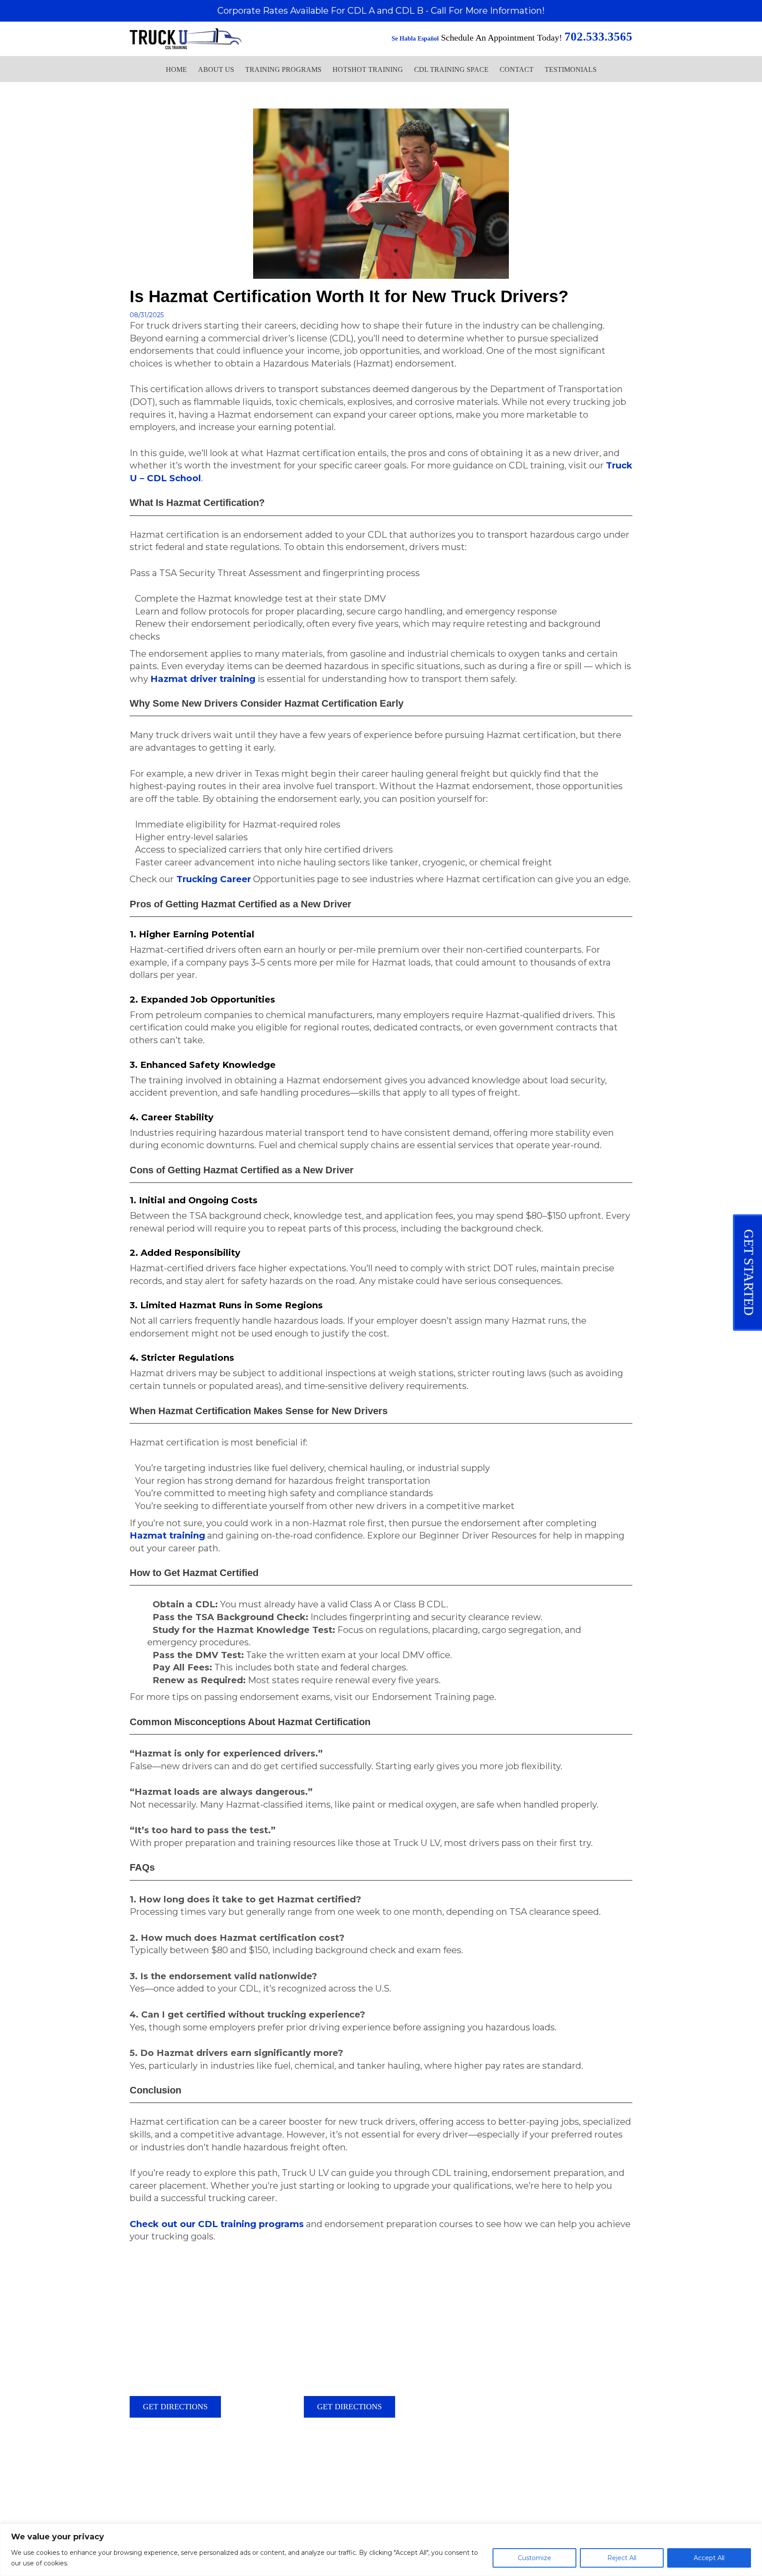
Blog (136, 2486)
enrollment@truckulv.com (187, 2476)
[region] (381, 2550)
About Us (216, 69)
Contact (517, 69)
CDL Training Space (451, 69)
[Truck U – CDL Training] (186, 37)
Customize (534, 2558)
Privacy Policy (164, 2486)
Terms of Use (202, 2486)
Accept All (709, 2558)
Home (176, 69)
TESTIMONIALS (571, 69)
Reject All (622, 2558)
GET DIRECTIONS (175, 2407)
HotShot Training (368, 69)
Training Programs (283, 69)
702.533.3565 (174, 2460)
